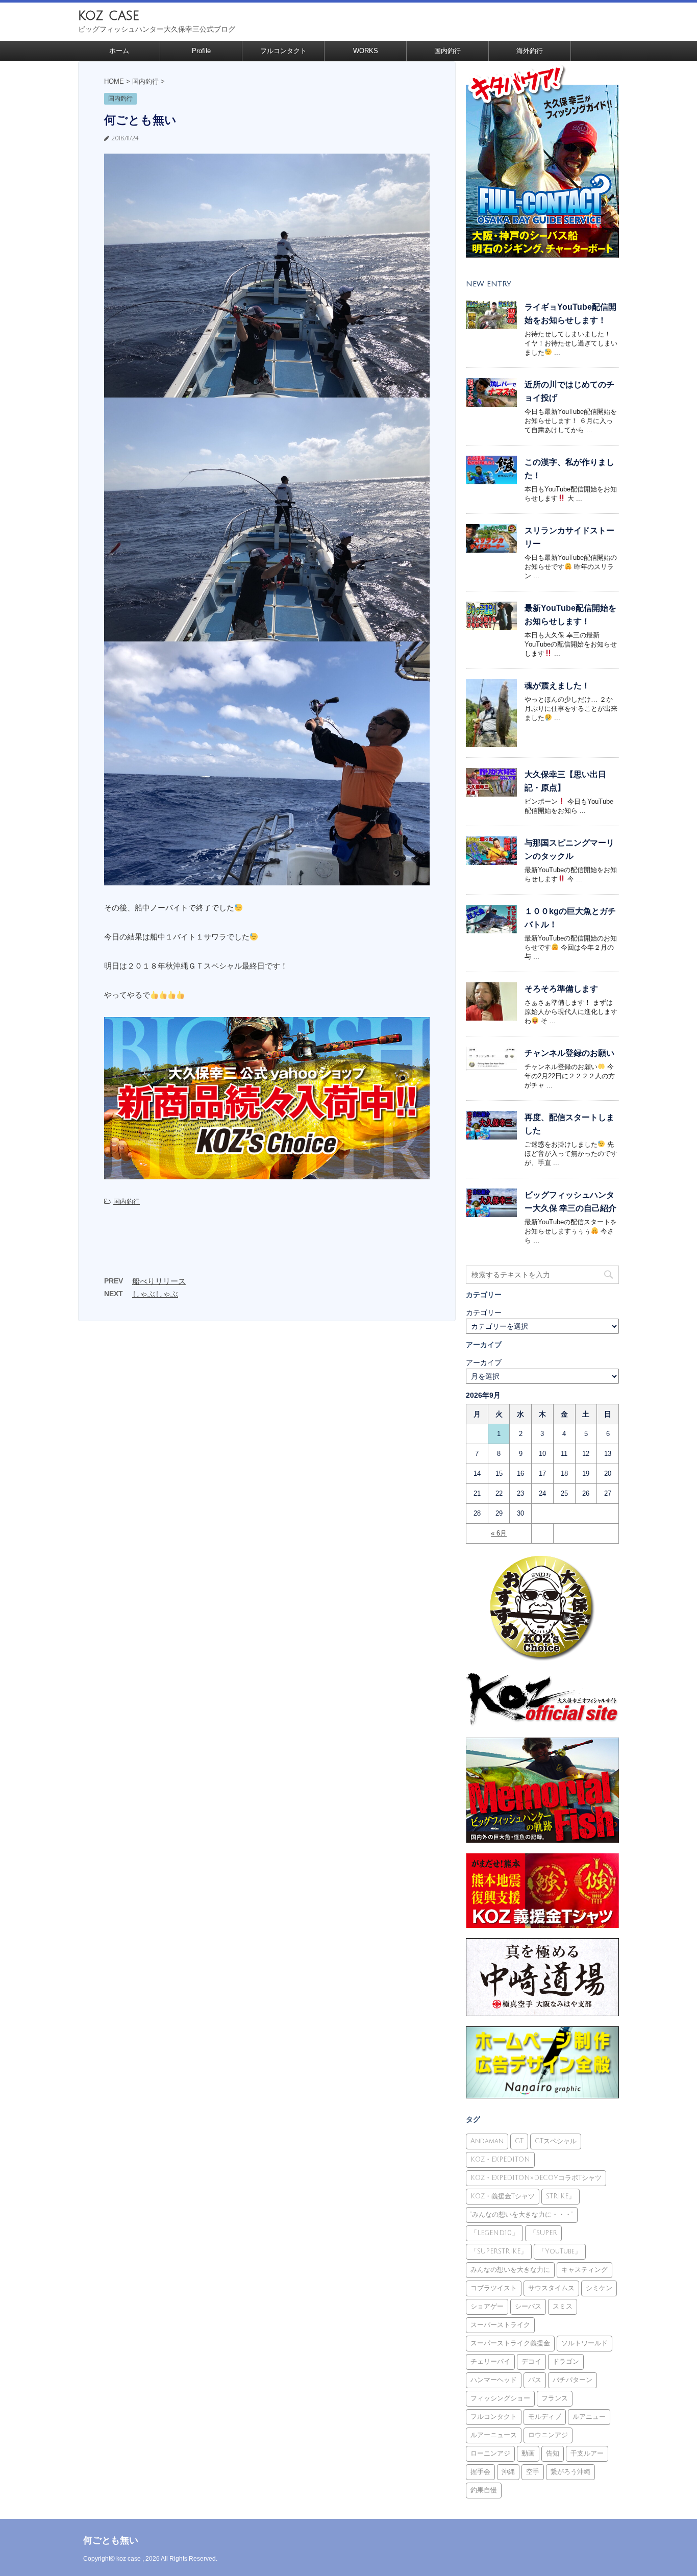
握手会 (480, 2472)
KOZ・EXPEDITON (500, 2160)
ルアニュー (589, 2417)
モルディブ (545, 2417)
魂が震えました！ (557, 686)
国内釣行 (447, 51)
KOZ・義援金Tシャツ (503, 2196)
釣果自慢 (484, 2490)
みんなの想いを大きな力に (510, 2270)
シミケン (599, 2288)
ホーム (119, 51)
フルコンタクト (283, 51)
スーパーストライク (500, 2325)
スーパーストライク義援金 (510, 2343)
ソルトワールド (584, 2343)
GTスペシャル (556, 2141)
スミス (563, 2307)
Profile (201, 51)
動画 (528, 2454)
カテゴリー (484, 1312)
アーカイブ (484, 1363)
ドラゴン (566, 2362)
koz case (109, 16)
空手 (533, 2472)
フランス (555, 2398)
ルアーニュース (494, 2435)
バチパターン (572, 2380)
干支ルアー (587, 2454)
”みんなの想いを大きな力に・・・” (522, 2215)
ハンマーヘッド (494, 2380)
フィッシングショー (500, 2398)
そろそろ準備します (561, 989)
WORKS (366, 51)
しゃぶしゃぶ (155, 1294)
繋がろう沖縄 (570, 2472)
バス (535, 2380)
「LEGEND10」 (494, 2233)
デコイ (531, 2362)
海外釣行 (530, 51)
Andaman (487, 2141)
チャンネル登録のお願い (569, 1053)
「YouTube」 (560, 2251)
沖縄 (508, 2472)
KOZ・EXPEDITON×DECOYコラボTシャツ (536, 2178)
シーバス (528, 2307)
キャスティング (584, 2270)
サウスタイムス (551, 2288)
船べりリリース (159, 1281)
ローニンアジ (490, 2454)
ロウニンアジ (548, 2435)
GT (519, 2141)
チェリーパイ (490, 2362)
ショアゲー (487, 2307)
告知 (553, 2454)
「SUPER (543, 2233)
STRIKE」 (561, 2196)
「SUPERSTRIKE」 (499, 2251)
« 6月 (499, 1533)
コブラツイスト (494, 2288)
